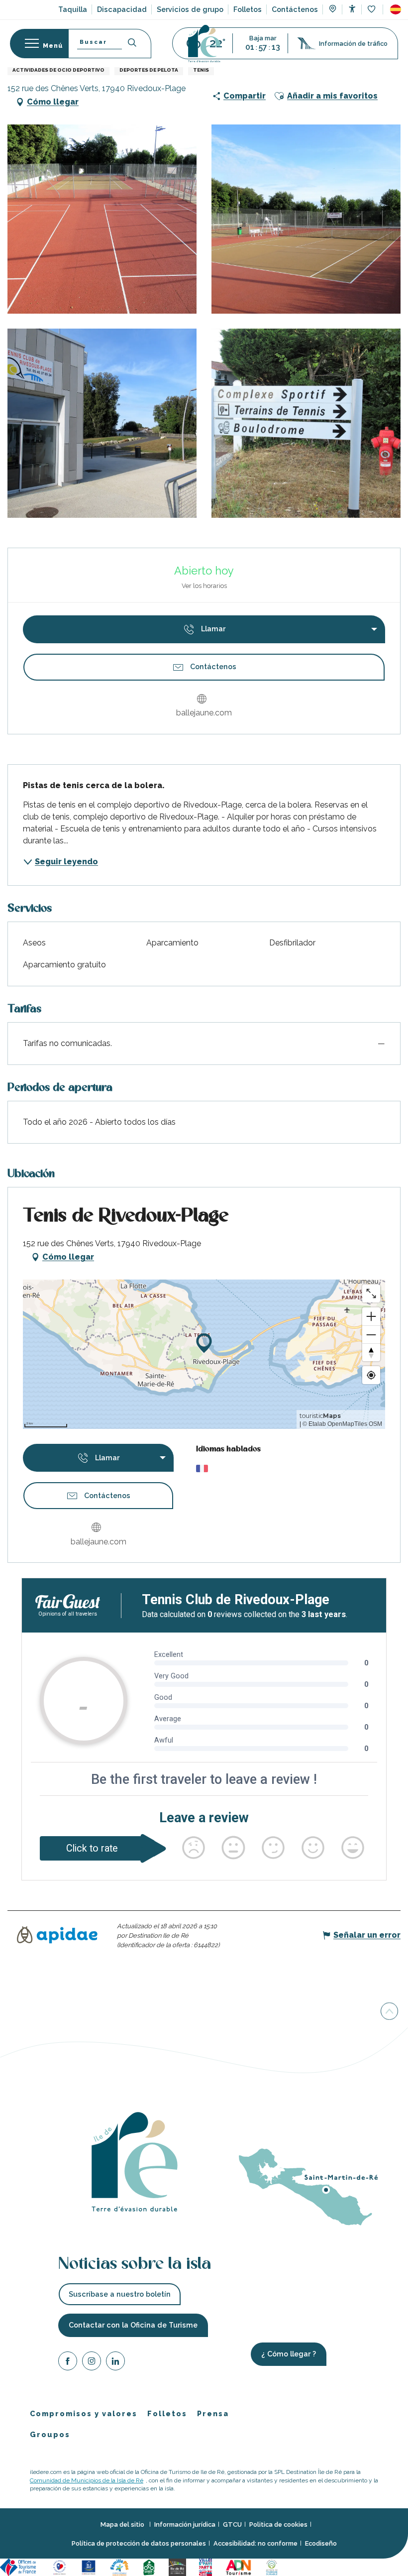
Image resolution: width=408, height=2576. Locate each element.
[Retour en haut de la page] (389, 2010)
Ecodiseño (321, 2543)
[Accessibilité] (352, 9)
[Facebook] (68, 2363)
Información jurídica (185, 2525)
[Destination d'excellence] (61, 2567)
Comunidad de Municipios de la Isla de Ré (87, 2480)
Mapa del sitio (123, 2525)
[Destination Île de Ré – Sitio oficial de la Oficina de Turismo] (204, 44)
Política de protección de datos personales (139, 2543)
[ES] (396, 9)
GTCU (232, 2525)
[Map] (333, 10)
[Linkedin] (115, 2363)
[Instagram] (92, 2363)
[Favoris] (372, 10)
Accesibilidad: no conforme (255, 2543)
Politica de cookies (278, 2525)
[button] (396, 9)
